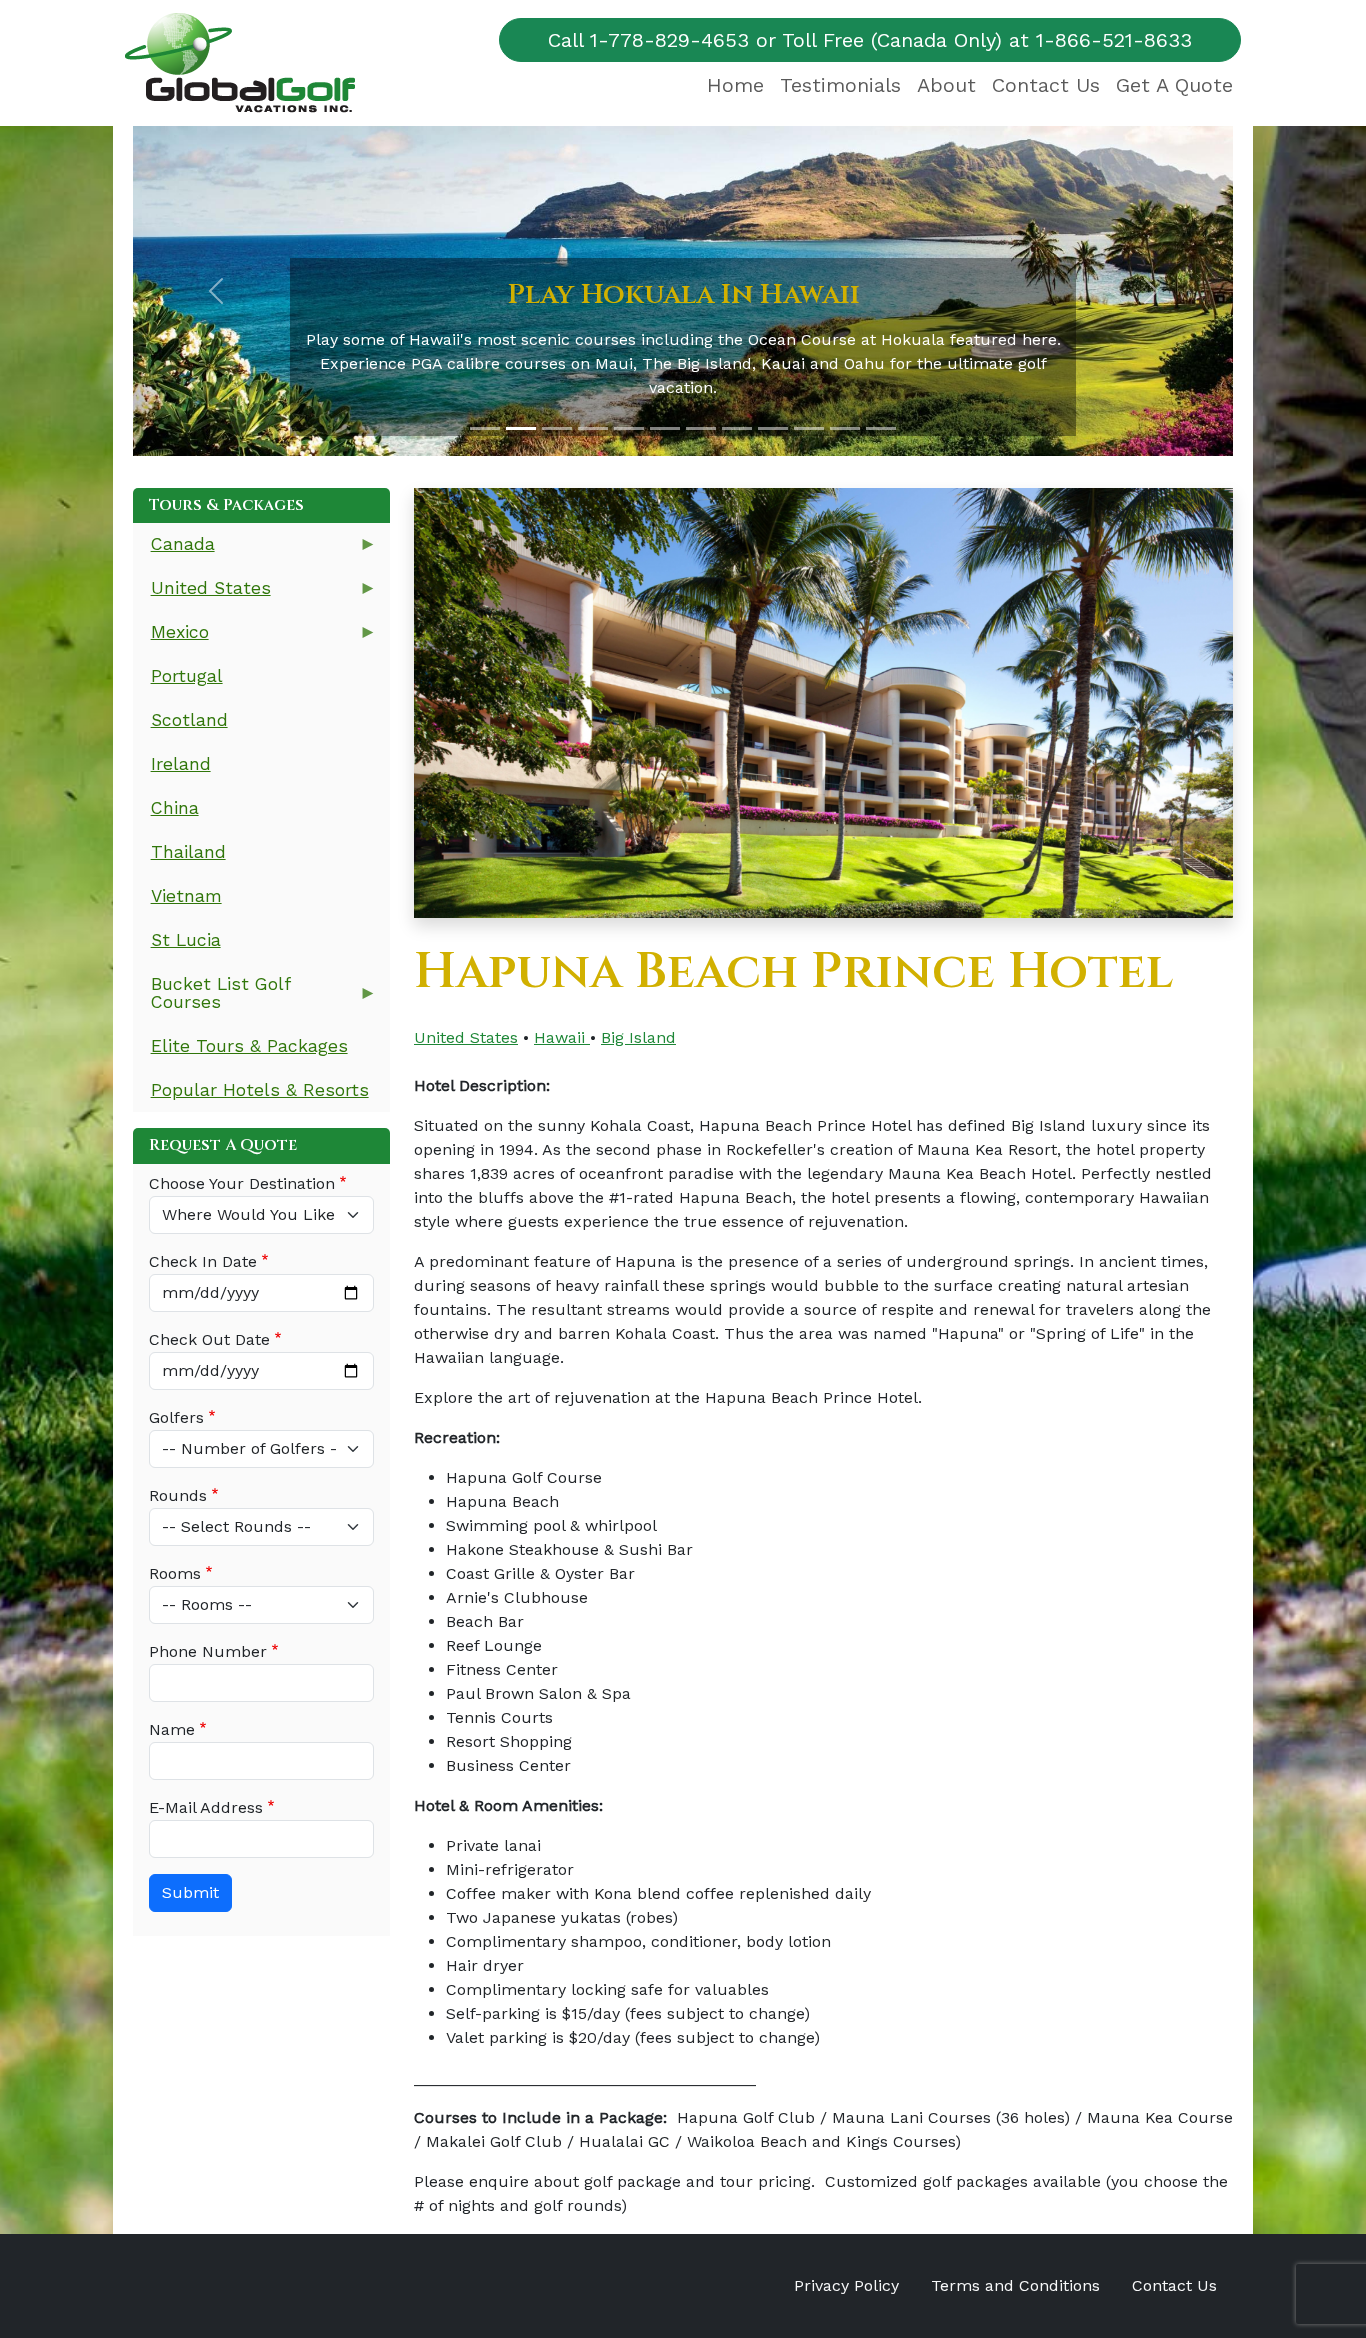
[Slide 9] (773, 428)
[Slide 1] (485, 428)
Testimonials (840, 85)
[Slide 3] (557, 428)
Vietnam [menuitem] (186, 896)
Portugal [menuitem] (187, 676)
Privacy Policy (846, 2285)
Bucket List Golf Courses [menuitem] (211, 999)
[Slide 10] (809, 428)
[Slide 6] (665, 428)
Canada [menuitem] (174, 550)
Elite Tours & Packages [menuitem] (249, 1046)
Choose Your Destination (242, 1183)
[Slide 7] (701, 428)
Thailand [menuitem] (188, 852)
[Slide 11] (845, 428)
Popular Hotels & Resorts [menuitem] (260, 1090)
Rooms (175, 1573)
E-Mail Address (206, 1807)
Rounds (178, 1495)
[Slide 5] (629, 428)
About (946, 85)
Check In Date (203, 1261)
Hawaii (562, 1037)
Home (735, 85)
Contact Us (1046, 85)
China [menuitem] (175, 808)
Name (172, 1729)
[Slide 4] (593, 428)
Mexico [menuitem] (171, 638)
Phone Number (208, 1651)
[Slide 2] (521, 428)
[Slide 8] (737, 428)
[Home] (248, 63)
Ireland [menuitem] (181, 764)
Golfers (176, 1417)
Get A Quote (1174, 85)
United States (466, 1037)
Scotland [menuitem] (189, 720)
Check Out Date (209, 1339)
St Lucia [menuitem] (186, 940)
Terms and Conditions (1015, 2285)
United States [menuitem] (202, 594)
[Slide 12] (881, 428)
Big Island (638, 1037)
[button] (215, 291)
